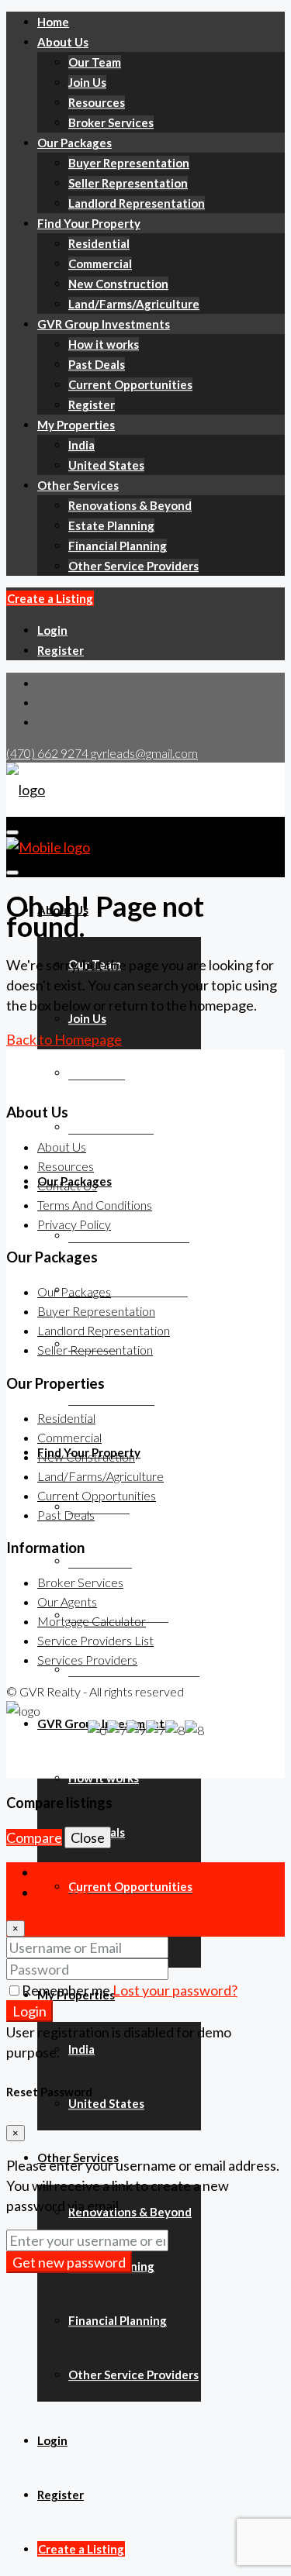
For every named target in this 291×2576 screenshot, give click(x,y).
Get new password (69, 2262)
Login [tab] (54, 1872)
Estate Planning (111, 525)
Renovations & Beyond (130, 505)
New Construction (118, 284)
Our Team (95, 62)
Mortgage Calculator (92, 1621)
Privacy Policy (74, 1224)
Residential (99, 243)
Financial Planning (118, 546)
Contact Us (67, 1185)
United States (106, 465)
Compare (34, 1837)
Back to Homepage (64, 1039)
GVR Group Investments (104, 324)
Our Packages (74, 143)
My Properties (76, 425)
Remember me (67, 1990)
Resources (97, 102)
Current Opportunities (130, 384)
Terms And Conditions (95, 1205)
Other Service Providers (133, 566)
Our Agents (67, 1601)
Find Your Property (89, 223)
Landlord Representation (137, 203)
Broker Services (111, 122)
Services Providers (87, 1660)
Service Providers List (95, 1640)
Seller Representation (128, 183)
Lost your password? (175, 1990)
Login (52, 630)
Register (92, 405)
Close (88, 1837)
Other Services (78, 485)
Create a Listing (50, 598)
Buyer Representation (129, 163)
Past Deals (97, 364)
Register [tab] (64, 1892)
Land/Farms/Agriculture (134, 304)
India (81, 445)
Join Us (87, 82)
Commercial (100, 263)
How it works (104, 344)
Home (53, 22)
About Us (63, 42)
